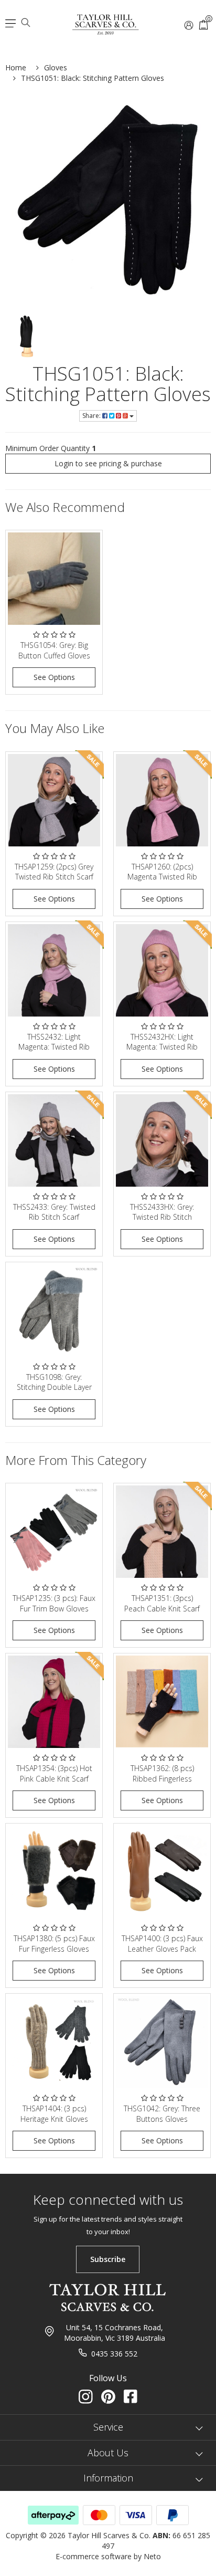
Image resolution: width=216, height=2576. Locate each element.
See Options (54, 677)
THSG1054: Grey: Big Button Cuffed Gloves (54, 650)
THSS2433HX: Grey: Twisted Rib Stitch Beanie (162, 1217)
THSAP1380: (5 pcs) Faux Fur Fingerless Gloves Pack (54, 1949)
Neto (152, 2556)
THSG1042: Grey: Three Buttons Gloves (162, 2114)
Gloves (56, 67)
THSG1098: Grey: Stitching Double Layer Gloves (54, 1387)
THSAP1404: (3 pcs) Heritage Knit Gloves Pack (54, 2119)
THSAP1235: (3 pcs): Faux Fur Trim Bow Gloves (54, 1603)
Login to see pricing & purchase (108, 463)
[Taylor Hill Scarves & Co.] (106, 20)
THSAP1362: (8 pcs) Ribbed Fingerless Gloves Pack (162, 1778)
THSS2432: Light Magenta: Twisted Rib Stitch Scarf (54, 1047)
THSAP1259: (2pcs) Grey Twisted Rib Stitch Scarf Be (54, 877)
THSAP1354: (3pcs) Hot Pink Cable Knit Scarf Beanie (54, 1778)
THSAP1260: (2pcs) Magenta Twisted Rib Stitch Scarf (162, 877)
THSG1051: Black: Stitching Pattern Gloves (93, 78)
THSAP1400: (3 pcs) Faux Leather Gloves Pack (162, 1944)
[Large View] (27, 336)
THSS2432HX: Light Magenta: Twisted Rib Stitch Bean (162, 1047)
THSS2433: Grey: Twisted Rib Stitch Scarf (54, 1212)
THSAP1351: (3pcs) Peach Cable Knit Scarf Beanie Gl (162, 1608)
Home (16, 67)
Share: (92, 416)
